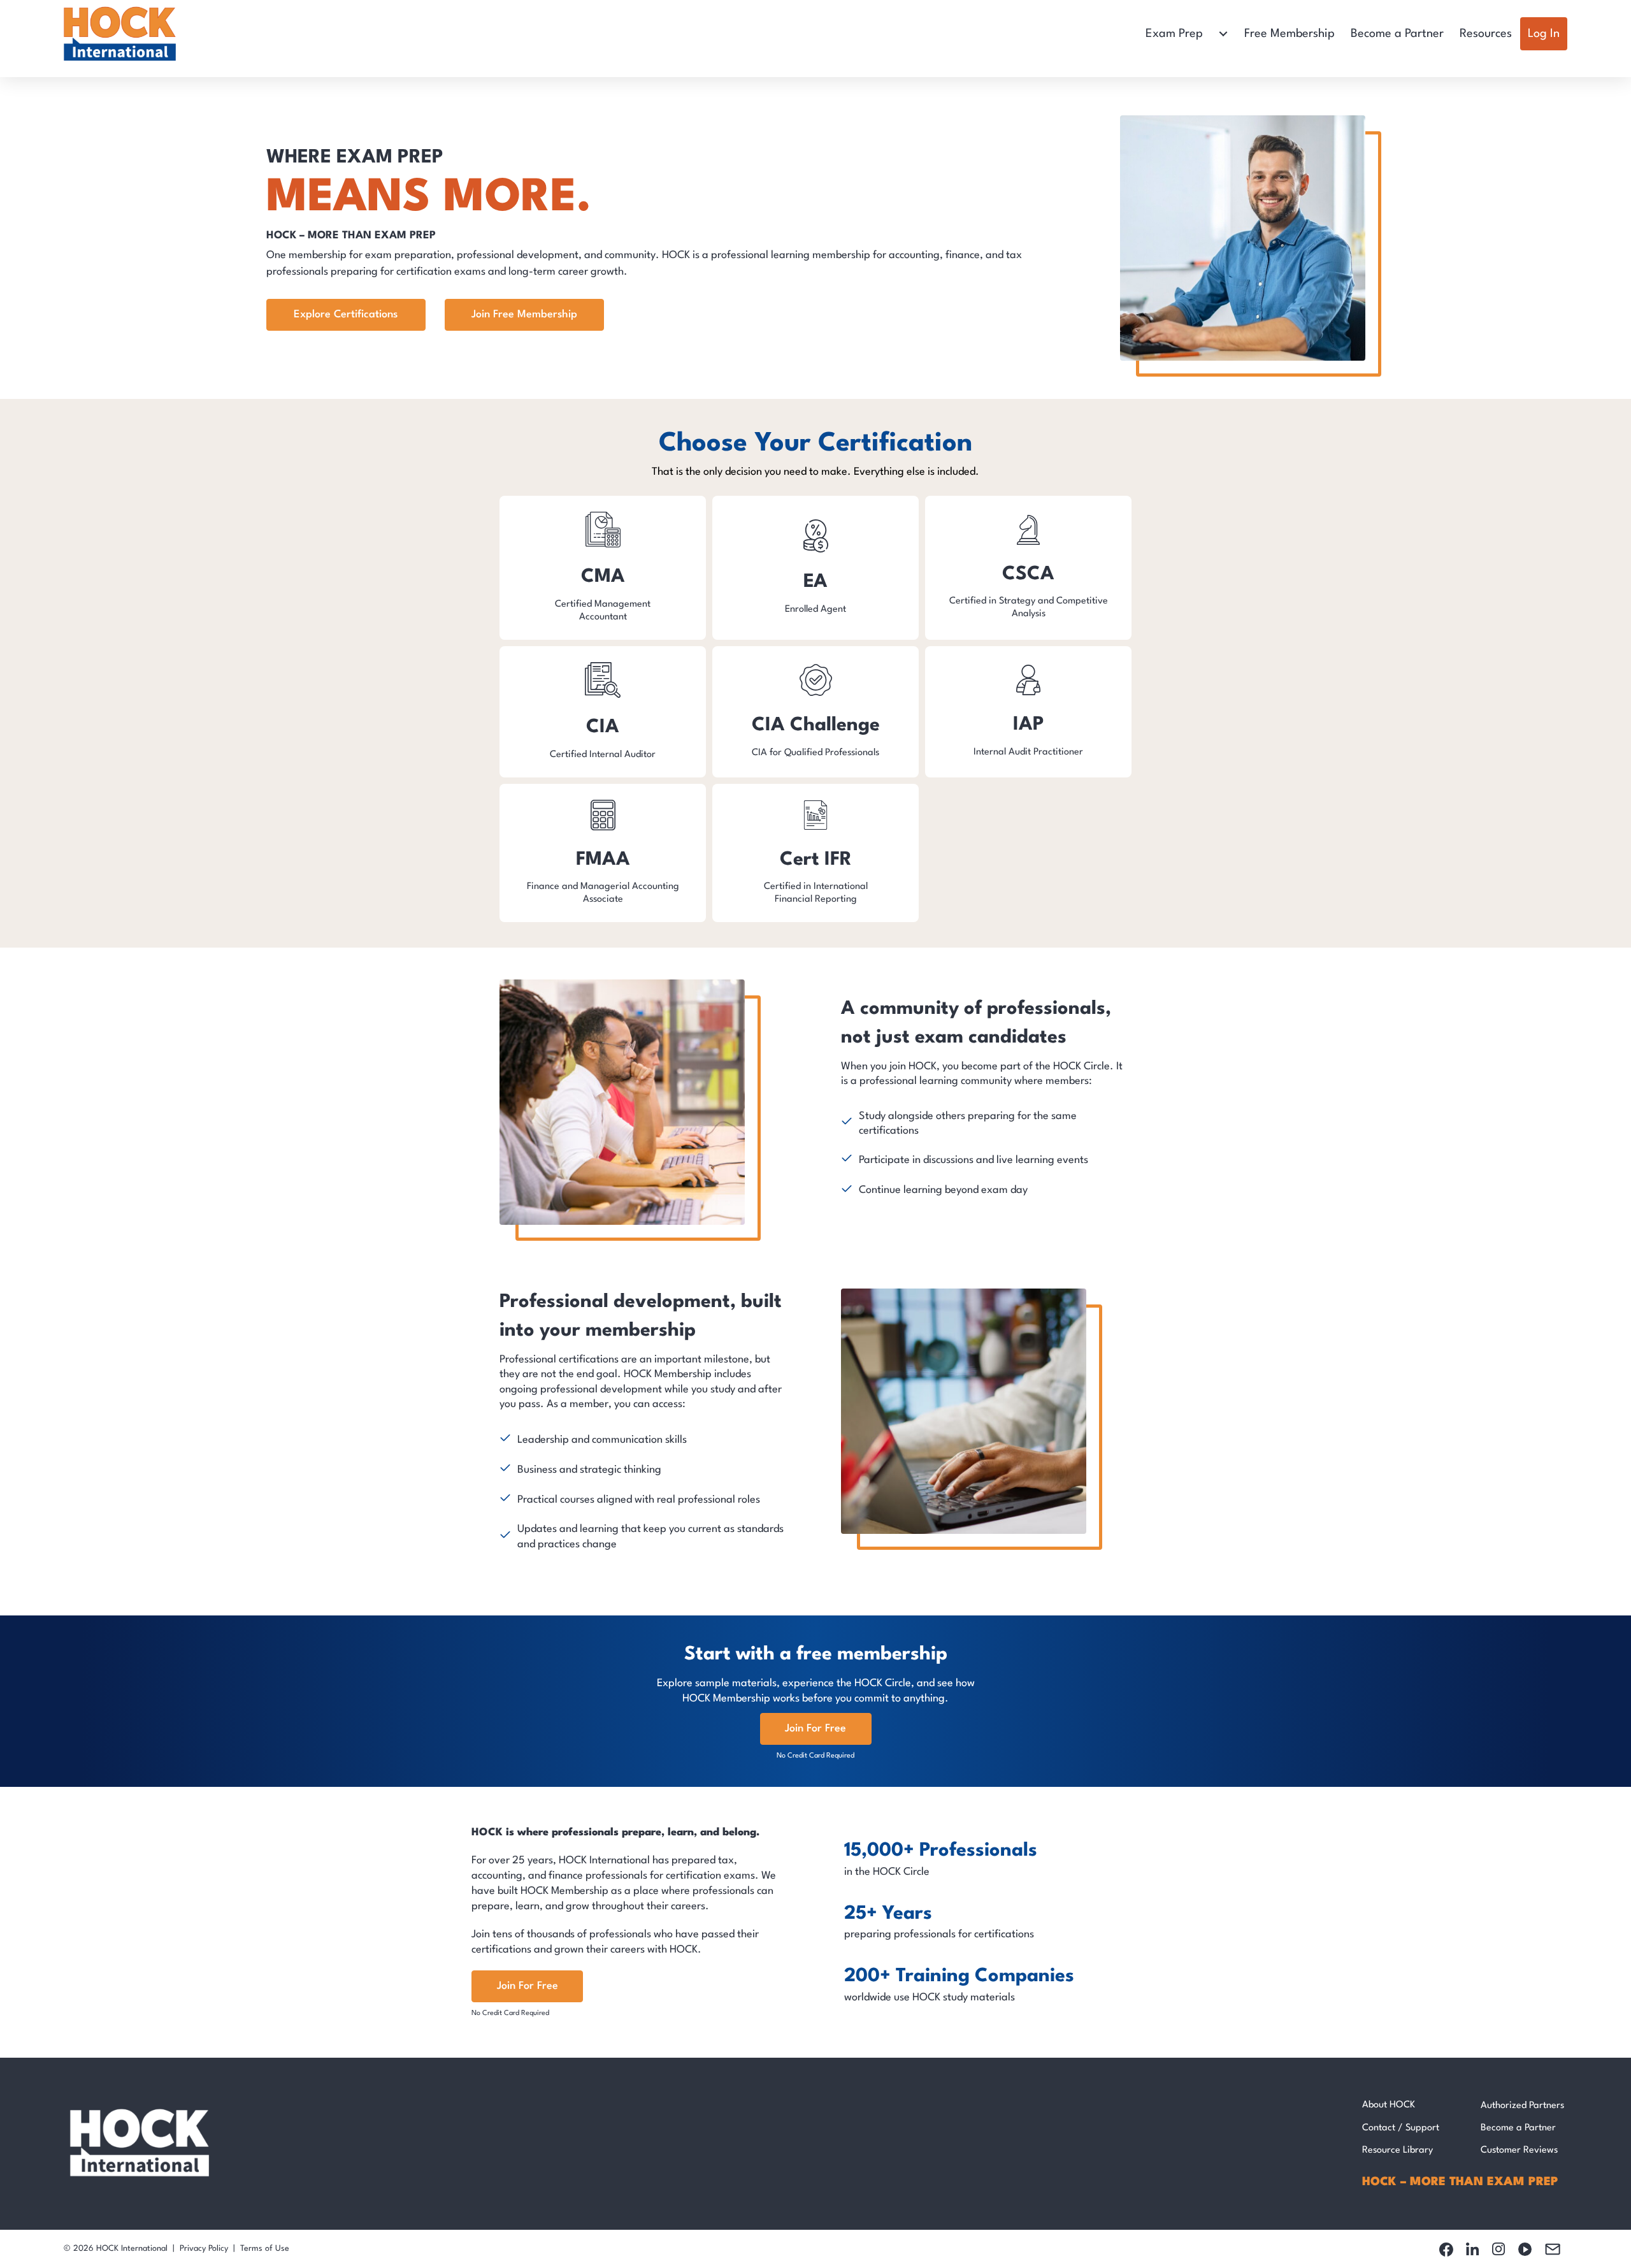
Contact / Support (1401, 2128)
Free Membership (1290, 34)
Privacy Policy (204, 2249)
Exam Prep (1174, 34)
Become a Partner (1397, 34)
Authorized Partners (1522, 2106)
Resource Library (1397, 2150)
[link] (603, 568)
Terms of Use (265, 2249)
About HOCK (1389, 2105)
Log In (1544, 34)
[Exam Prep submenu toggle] (1223, 34)
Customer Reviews (1519, 2150)
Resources (1486, 34)
